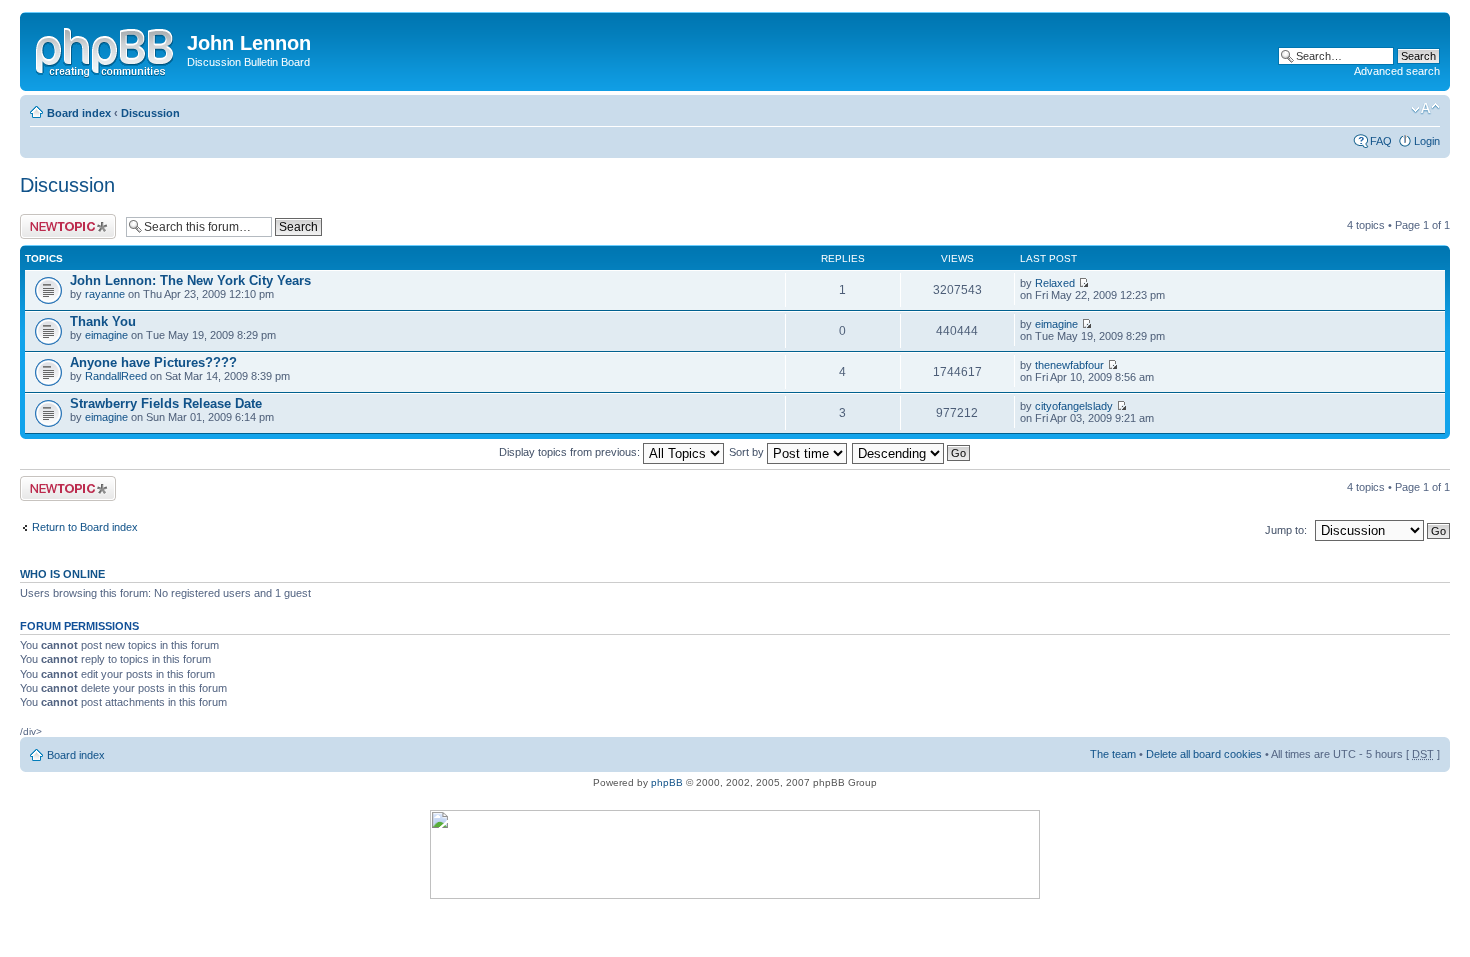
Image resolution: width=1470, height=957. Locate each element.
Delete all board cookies (1204, 754)
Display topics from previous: (571, 452)
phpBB (667, 782)
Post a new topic (60, 220)
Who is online (62, 574)
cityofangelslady (1074, 406)
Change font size (1425, 109)
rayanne (105, 294)
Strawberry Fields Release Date (166, 403)
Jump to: (1286, 530)
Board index (79, 113)
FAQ (1381, 141)
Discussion (150, 113)
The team (1113, 754)
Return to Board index (85, 527)
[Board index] (106, 49)
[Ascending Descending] (912, 452)
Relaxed (1055, 283)
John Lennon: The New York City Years (190, 280)
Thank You (103, 321)
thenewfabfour (1069, 365)
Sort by (748, 452)
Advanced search (1397, 71)
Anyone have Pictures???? (153, 362)
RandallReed (116, 376)
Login (1427, 141)
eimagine (106, 335)
